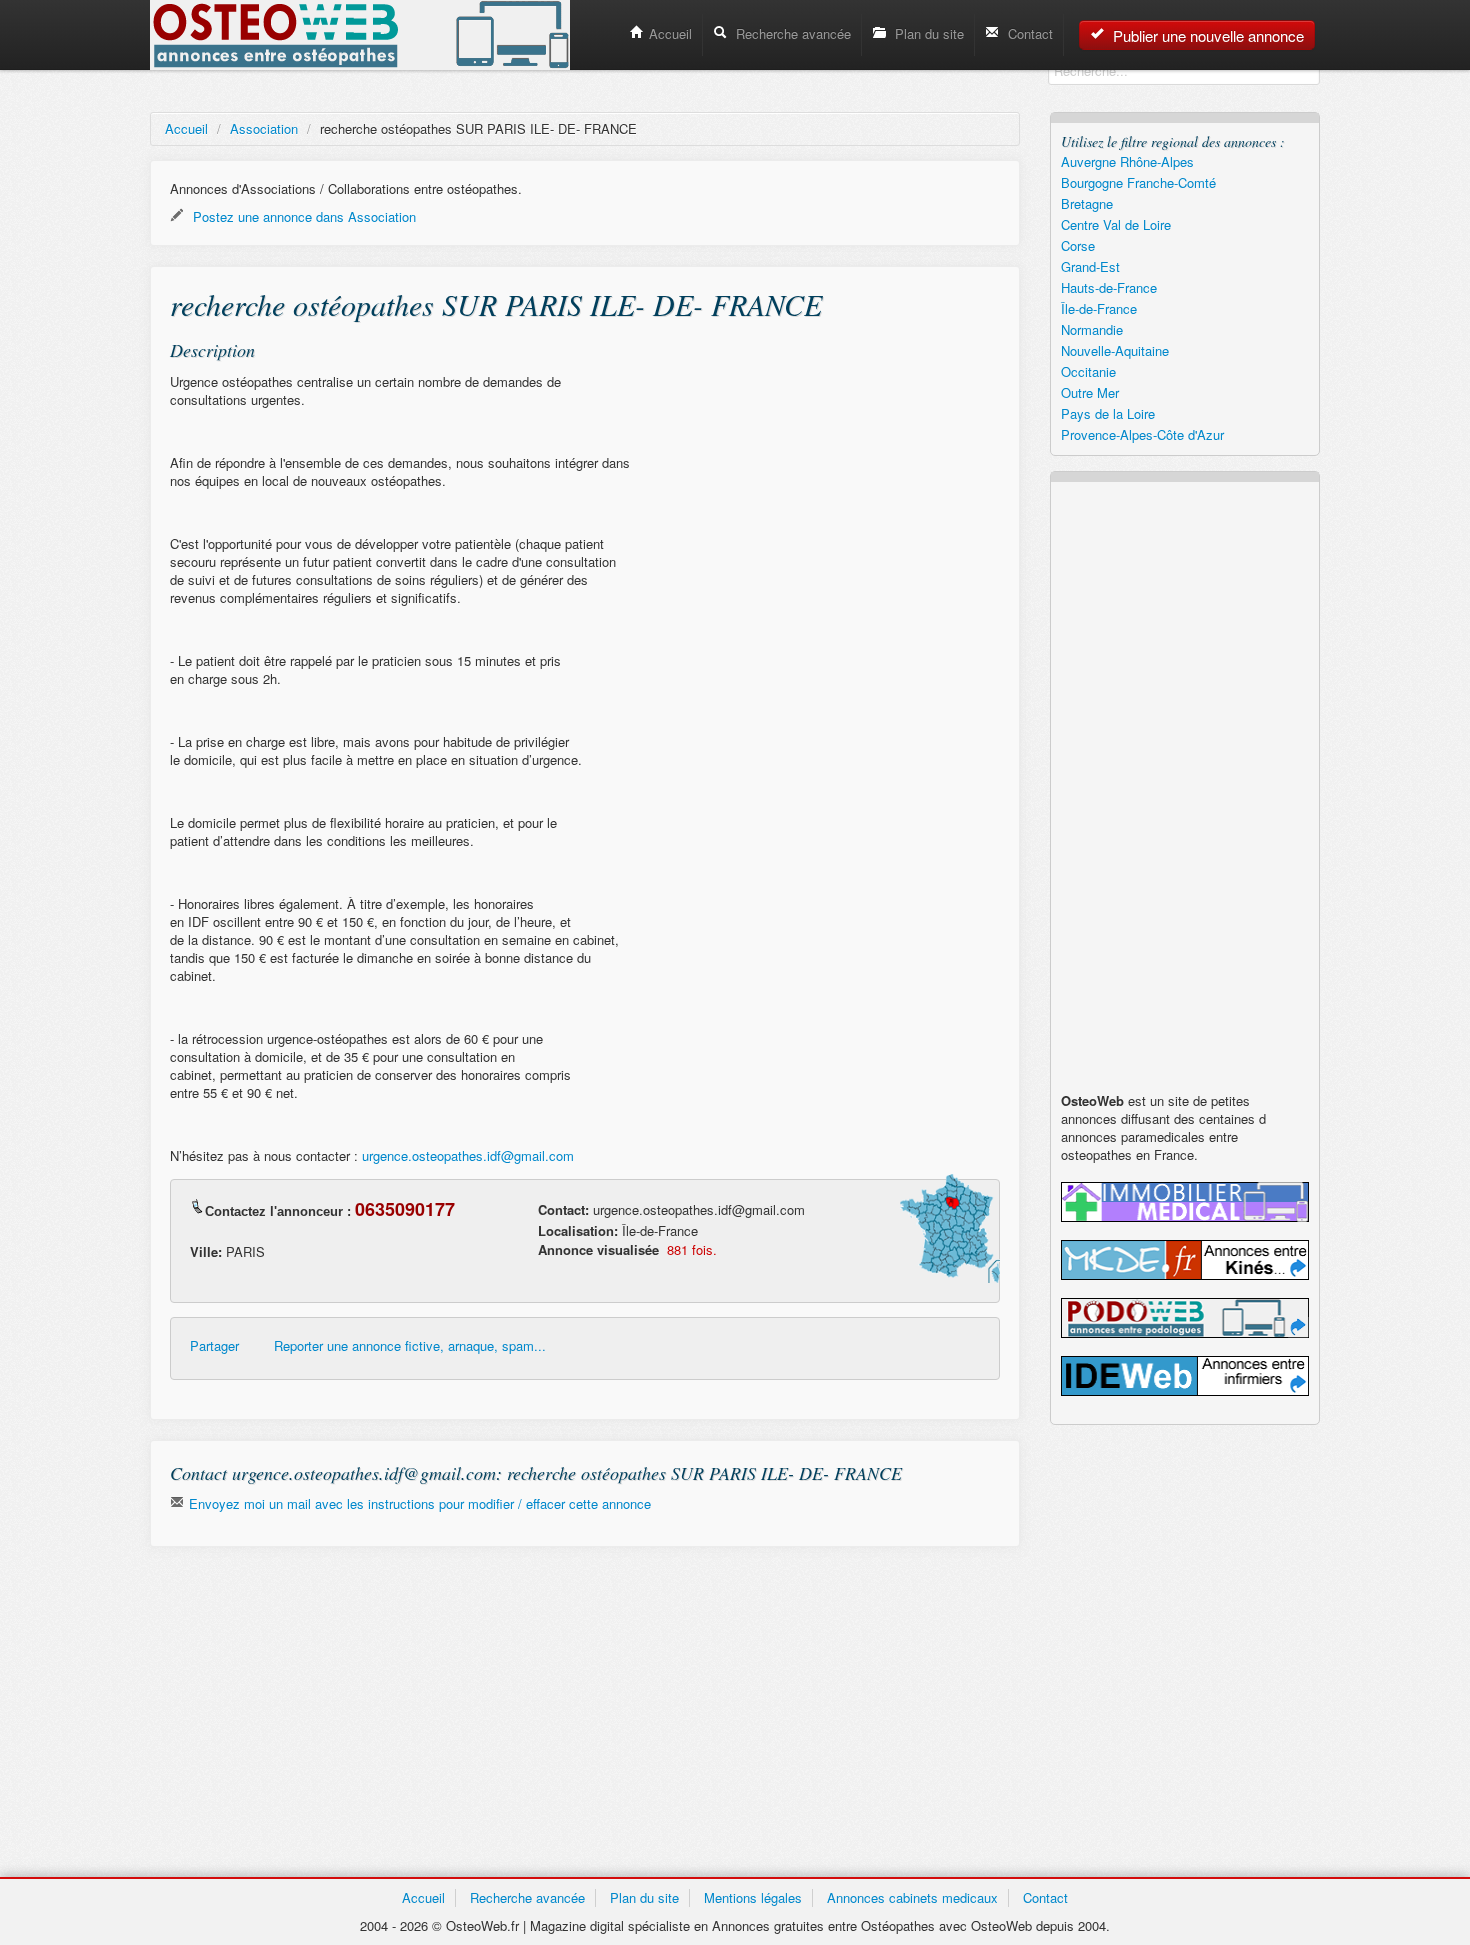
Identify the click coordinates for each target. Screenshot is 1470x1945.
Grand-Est (1090, 266)
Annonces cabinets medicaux (912, 1897)
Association (264, 128)
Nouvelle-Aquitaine (1115, 350)
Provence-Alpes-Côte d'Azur (1142, 434)
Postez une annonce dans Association (302, 216)
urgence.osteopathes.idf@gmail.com (468, 1155)
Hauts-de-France (1109, 287)
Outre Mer (1090, 392)
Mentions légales (753, 1897)
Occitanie (1088, 371)
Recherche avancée (791, 33)
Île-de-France (1099, 308)
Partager (214, 1346)
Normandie (1092, 329)
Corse (1078, 245)
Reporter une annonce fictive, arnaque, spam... (410, 1346)
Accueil (670, 33)
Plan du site (927, 33)
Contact (1028, 33)
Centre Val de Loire (1116, 224)
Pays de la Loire (1108, 413)
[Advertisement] (585, 1707)
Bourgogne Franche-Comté (1138, 182)
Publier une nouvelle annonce (1206, 35)
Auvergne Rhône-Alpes (1127, 161)
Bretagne (1087, 203)
